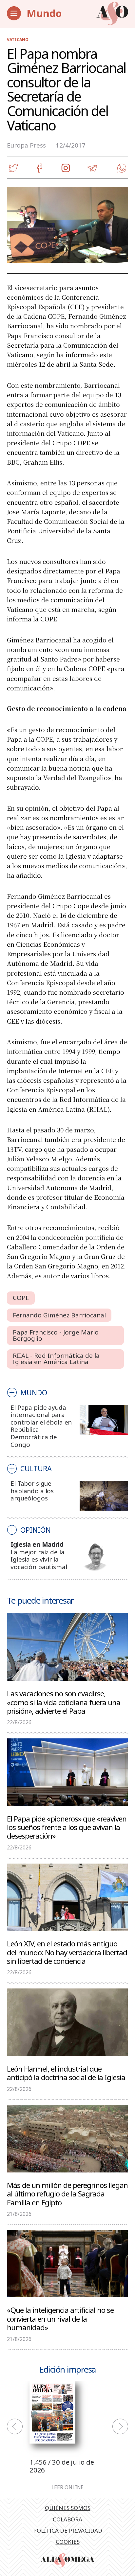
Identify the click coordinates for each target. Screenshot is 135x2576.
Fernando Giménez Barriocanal (59, 1315)
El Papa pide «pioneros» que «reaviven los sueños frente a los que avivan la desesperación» (67, 1827)
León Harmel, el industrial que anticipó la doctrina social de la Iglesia (66, 2073)
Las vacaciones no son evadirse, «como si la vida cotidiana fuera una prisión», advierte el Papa (64, 1702)
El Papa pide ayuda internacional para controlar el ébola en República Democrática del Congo (41, 1426)
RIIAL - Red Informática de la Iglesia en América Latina (56, 1359)
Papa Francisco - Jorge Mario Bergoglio (56, 1335)
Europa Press (26, 145)
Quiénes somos (68, 2508)
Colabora (67, 2519)
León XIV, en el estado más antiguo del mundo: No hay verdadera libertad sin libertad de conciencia (67, 1952)
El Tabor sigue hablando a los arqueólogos (32, 1491)
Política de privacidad (68, 2530)
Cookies (68, 2542)
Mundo (44, 13)
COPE (21, 1298)
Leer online (67, 2487)
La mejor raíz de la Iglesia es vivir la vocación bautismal (39, 1559)
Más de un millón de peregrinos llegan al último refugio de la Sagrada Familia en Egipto (67, 2193)
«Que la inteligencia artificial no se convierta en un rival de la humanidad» (60, 2318)
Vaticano (18, 40)
